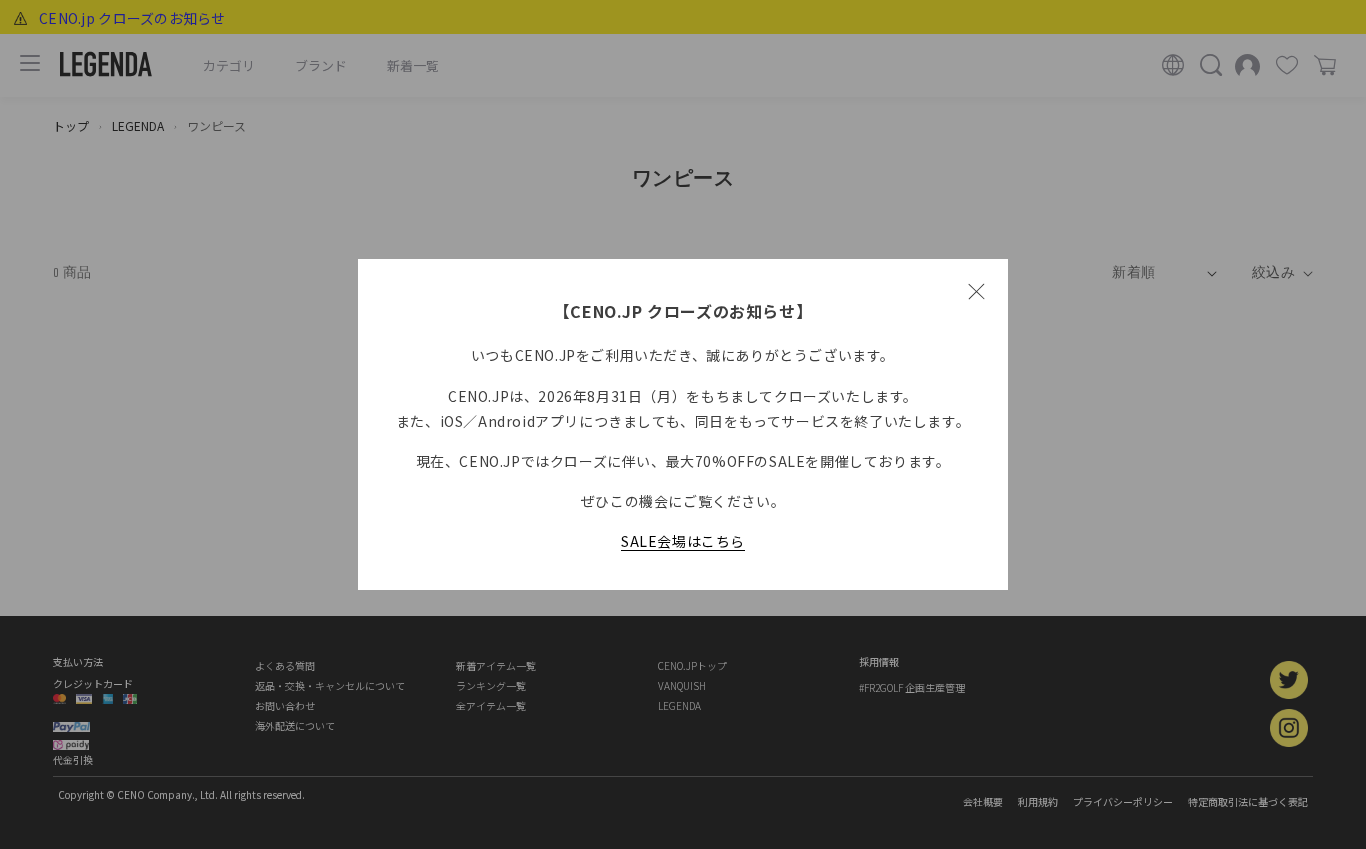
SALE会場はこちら (683, 541)
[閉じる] (976, 291)
